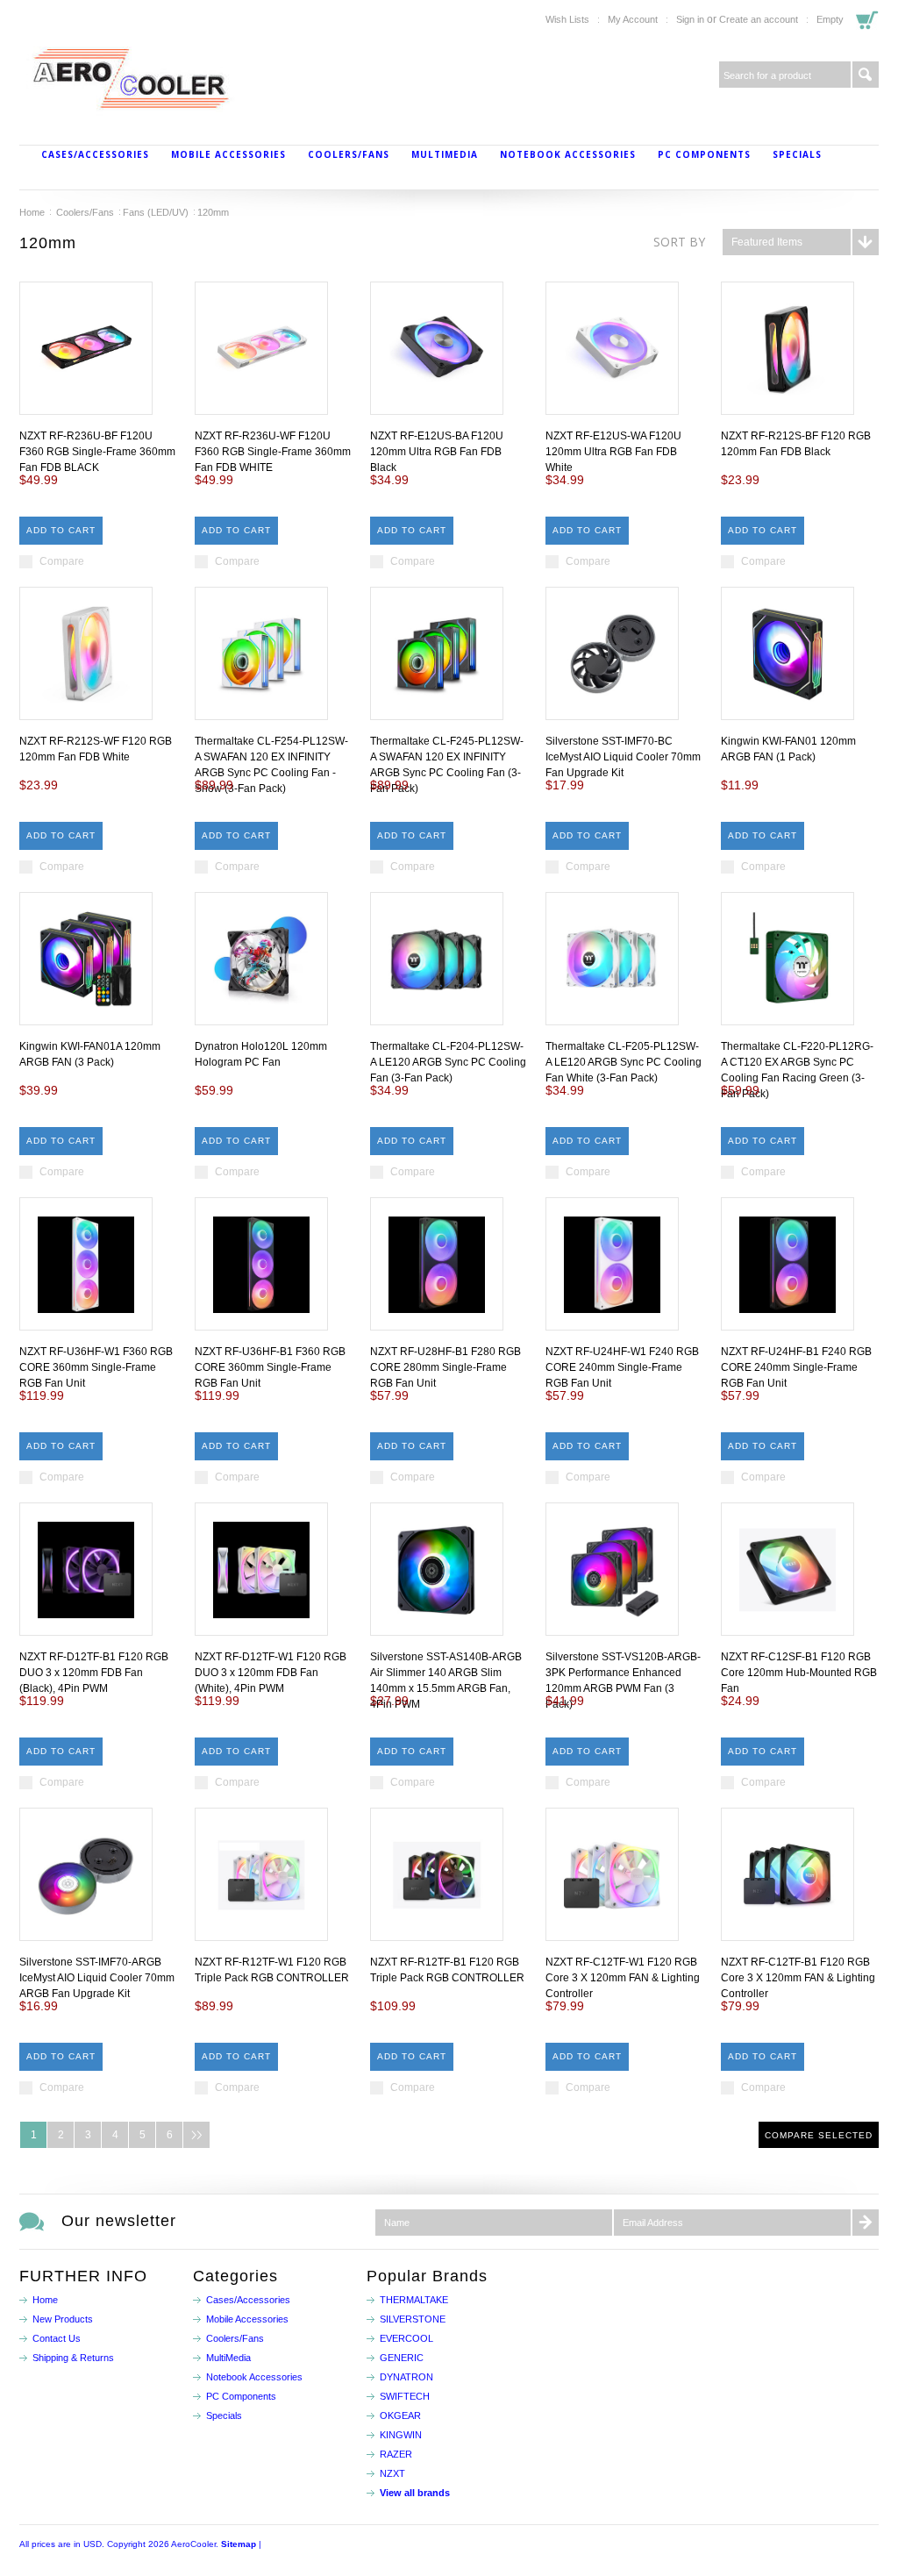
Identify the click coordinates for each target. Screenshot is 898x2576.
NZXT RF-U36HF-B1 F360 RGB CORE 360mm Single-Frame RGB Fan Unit (270, 1367)
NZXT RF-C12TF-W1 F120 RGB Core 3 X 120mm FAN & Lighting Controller (623, 1978)
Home (32, 212)
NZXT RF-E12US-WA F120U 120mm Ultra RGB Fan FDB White (613, 452)
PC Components (704, 154)
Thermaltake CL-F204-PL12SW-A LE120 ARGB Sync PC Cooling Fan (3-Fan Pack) (448, 1062)
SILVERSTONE (413, 2319)
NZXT (392, 2473)
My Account (633, 19)
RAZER (396, 2454)
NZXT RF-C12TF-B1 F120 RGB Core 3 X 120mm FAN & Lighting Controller (798, 1978)
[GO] (866, 75)
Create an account (759, 19)
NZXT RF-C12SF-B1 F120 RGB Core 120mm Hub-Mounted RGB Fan (799, 1673)
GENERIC (402, 2358)
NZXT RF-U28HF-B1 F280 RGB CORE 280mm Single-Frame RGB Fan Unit (445, 1367)
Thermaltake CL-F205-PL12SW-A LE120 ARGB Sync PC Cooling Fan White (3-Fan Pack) (624, 1062)
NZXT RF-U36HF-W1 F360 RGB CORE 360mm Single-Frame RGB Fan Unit (96, 1367)
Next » (196, 2135)
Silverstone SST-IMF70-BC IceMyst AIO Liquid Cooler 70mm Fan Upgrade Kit (623, 757)
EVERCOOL (406, 2338)
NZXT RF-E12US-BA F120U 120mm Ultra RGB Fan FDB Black (437, 452)
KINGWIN (401, 2435)
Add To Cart (61, 530)
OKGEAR (400, 2415)
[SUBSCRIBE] (866, 2223)
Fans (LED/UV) (156, 212)
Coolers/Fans (349, 154)
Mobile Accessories (228, 154)
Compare (62, 561)
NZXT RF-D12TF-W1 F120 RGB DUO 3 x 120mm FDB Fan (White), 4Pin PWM (271, 1673)
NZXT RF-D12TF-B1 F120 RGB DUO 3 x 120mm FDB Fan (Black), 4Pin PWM (94, 1673)
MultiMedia (445, 154)
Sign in (690, 19)
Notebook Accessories (568, 154)
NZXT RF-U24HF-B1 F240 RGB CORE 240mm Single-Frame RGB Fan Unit (796, 1367)
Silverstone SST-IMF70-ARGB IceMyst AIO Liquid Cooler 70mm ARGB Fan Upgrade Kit (97, 1978)
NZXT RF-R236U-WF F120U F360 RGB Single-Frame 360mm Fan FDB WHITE (273, 452)
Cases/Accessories (95, 154)
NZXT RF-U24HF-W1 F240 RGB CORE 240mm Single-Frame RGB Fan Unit (622, 1367)
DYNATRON (406, 2377)
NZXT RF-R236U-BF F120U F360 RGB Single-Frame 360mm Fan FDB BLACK (97, 452)
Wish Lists (567, 19)
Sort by (679, 242)
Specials (797, 154)
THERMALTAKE (414, 2300)
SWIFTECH (405, 2396)
